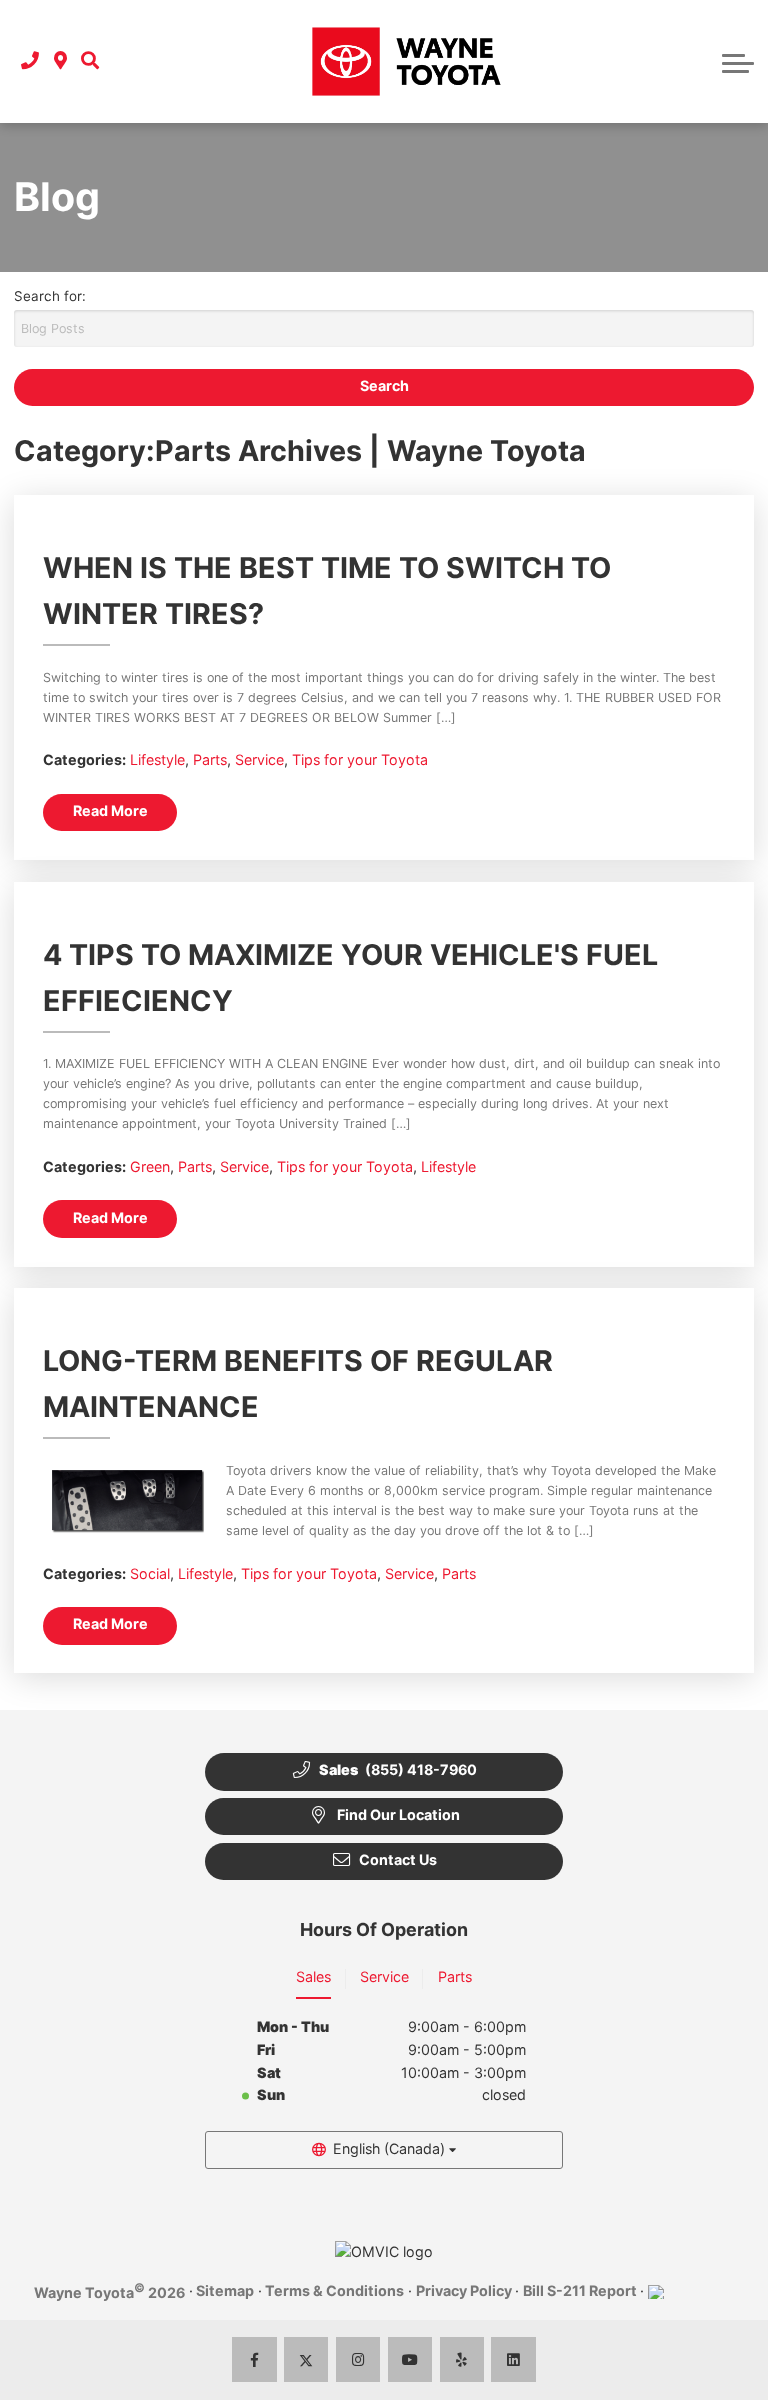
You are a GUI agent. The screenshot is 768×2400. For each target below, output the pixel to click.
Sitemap (225, 2290)
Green (150, 1166)
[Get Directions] (60, 61)
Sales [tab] (313, 1976)
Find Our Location (398, 1814)
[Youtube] (410, 2359)
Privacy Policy (464, 2290)
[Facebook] (254, 2359)
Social (150, 1573)
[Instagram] (358, 2359)
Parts (210, 759)
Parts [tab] (455, 1976)
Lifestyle (157, 759)
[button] (90, 61)
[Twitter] (306, 2359)
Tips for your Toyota (360, 759)
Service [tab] (384, 1976)
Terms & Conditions (334, 2290)
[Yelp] (462, 2359)
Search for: (50, 296)
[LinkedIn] (513, 2359)
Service (259, 759)
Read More (110, 810)
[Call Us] (30, 61)
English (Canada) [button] (389, 2148)
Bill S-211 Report (580, 2290)
